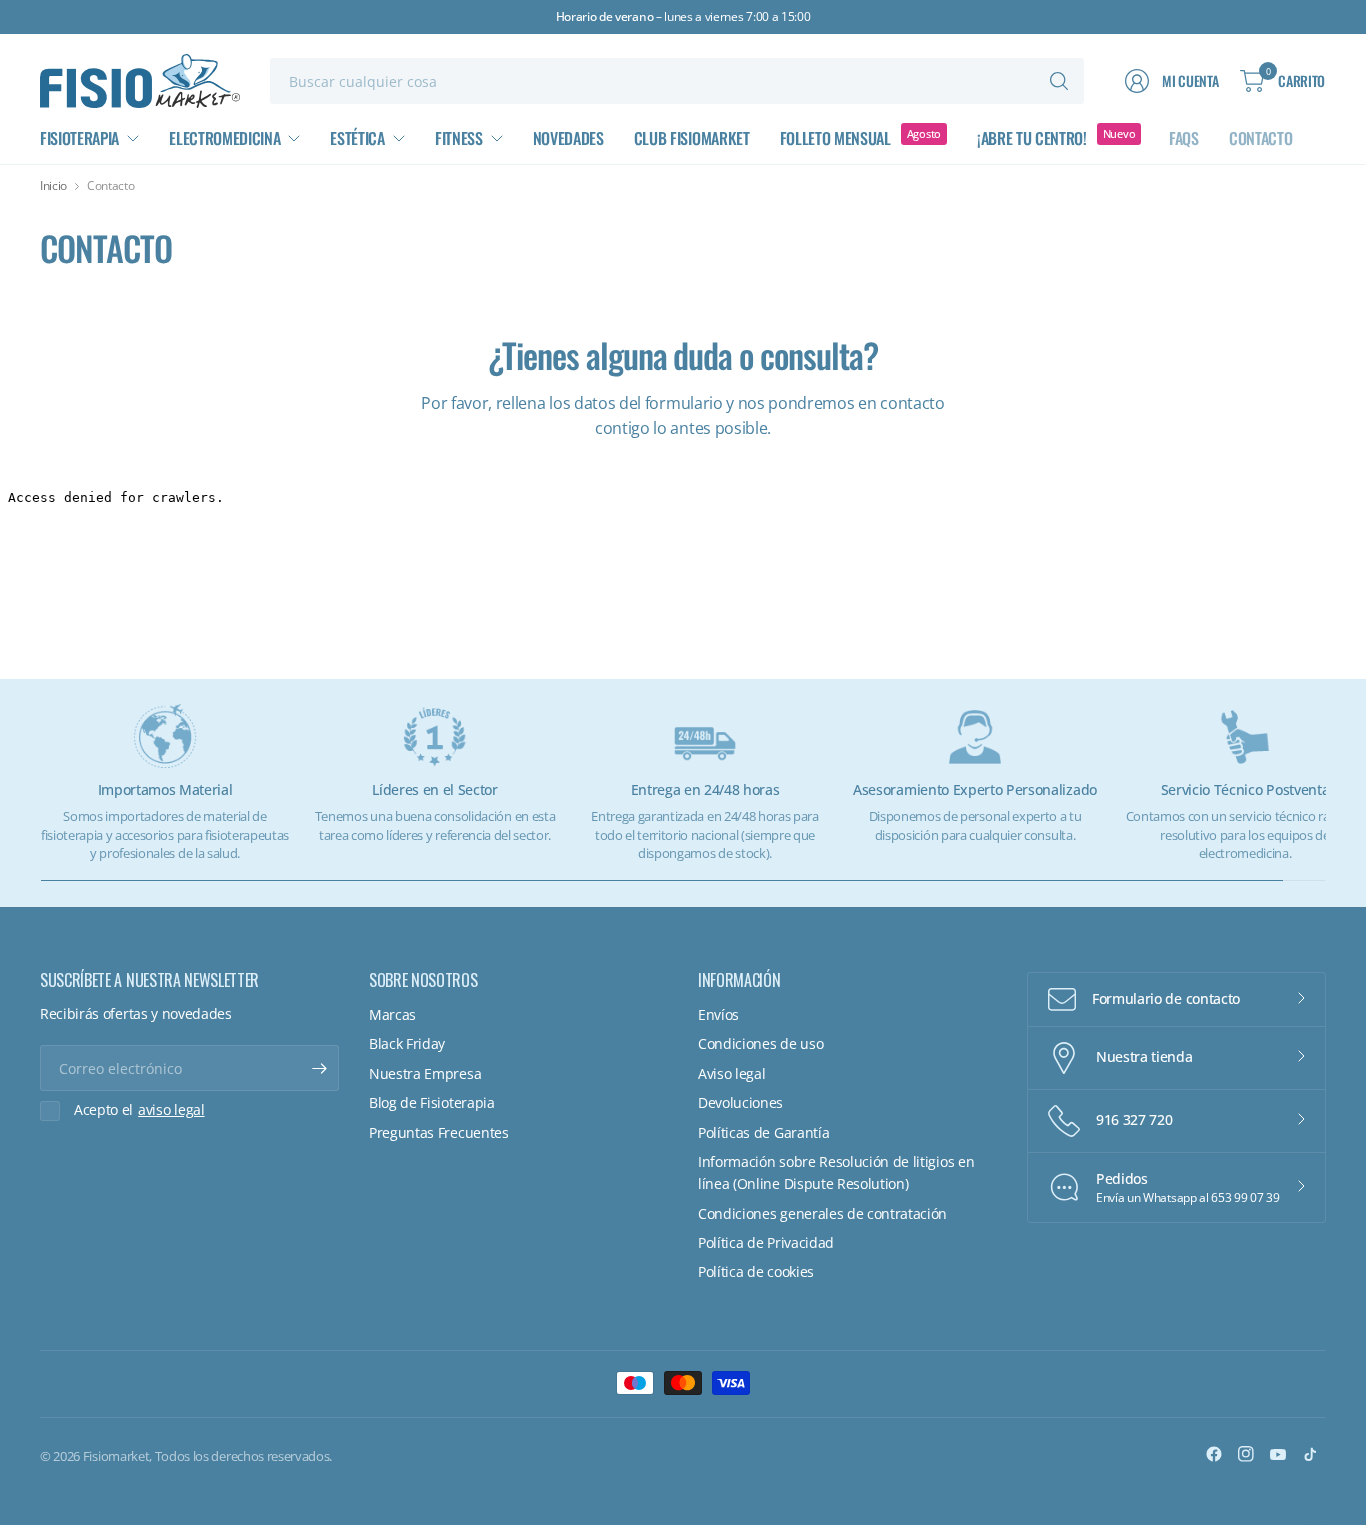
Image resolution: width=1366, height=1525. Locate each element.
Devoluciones (740, 1102)
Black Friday (407, 1043)
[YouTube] (1278, 1454)
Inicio (53, 186)
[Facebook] (1214, 1454)
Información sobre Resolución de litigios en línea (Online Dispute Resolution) (836, 1172)
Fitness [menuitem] (459, 138)
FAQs (1184, 138)
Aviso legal (731, 1073)
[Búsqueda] (1059, 81)
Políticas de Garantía (763, 1132)
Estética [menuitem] (357, 138)
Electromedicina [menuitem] (224, 138)
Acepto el (139, 1110)
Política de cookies (756, 1271)
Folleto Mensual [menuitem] (835, 138)
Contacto (1260, 138)
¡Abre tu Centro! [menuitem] (1032, 138)
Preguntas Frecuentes (439, 1132)
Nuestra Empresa (425, 1073)
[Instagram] (1246, 1454)
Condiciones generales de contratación (822, 1213)
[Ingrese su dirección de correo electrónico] (319, 1068)
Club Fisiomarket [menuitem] (692, 138)
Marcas (392, 1014)
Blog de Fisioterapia (432, 1102)
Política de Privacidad (766, 1242)
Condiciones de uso (760, 1043)
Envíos (718, 1014)
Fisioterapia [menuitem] (79, 138)
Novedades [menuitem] (568, 138)
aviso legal (171, 1110)
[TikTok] (1310, 1454)
